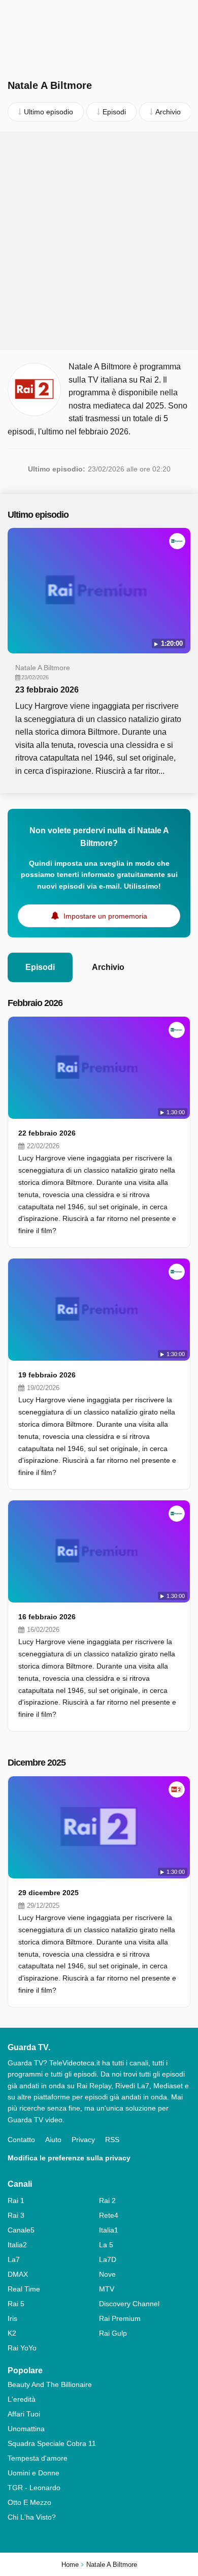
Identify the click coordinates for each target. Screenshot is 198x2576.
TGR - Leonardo (34, 2488)
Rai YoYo (22, 2348)
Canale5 (21, 2230)
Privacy (83, 2140)
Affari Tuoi (24, 2414)
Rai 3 (16, 2215)
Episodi (40, 967)
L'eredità (22, 2399)
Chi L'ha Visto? (32, 2517)
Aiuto (53, 2140)
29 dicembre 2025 (48, 1893)
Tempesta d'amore (38, 2458)
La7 (14, 2259)
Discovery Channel (129, 2304)
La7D (108, 2259)
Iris (12, 2318)
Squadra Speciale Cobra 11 (52, 2443)
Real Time (24, 2289)
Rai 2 (107, 2201)
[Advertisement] (99, 241)
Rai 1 (16, 2201)
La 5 (106, 2245)
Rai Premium (120, 2318)
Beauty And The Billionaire (50, 2384)
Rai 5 (16, 2304)
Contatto (21, 2140)
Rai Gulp (113, 2333)
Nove (107, 2274)
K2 (12, 2333)
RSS (112, 2140)
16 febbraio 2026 (47, 1617)
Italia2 (17, 2245)
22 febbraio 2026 (47, 1133)
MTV (107, 2289)
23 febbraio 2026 (47, 690)
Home (70, 2565)
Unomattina (26, 2429)
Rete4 (109, 2215)
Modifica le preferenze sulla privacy (69, 2158)
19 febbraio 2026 (47, 1375)
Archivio (108, 967)
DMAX (18, 2274)
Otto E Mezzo (29, 2502)
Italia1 (109, 2230)
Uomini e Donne (34, 2473)
